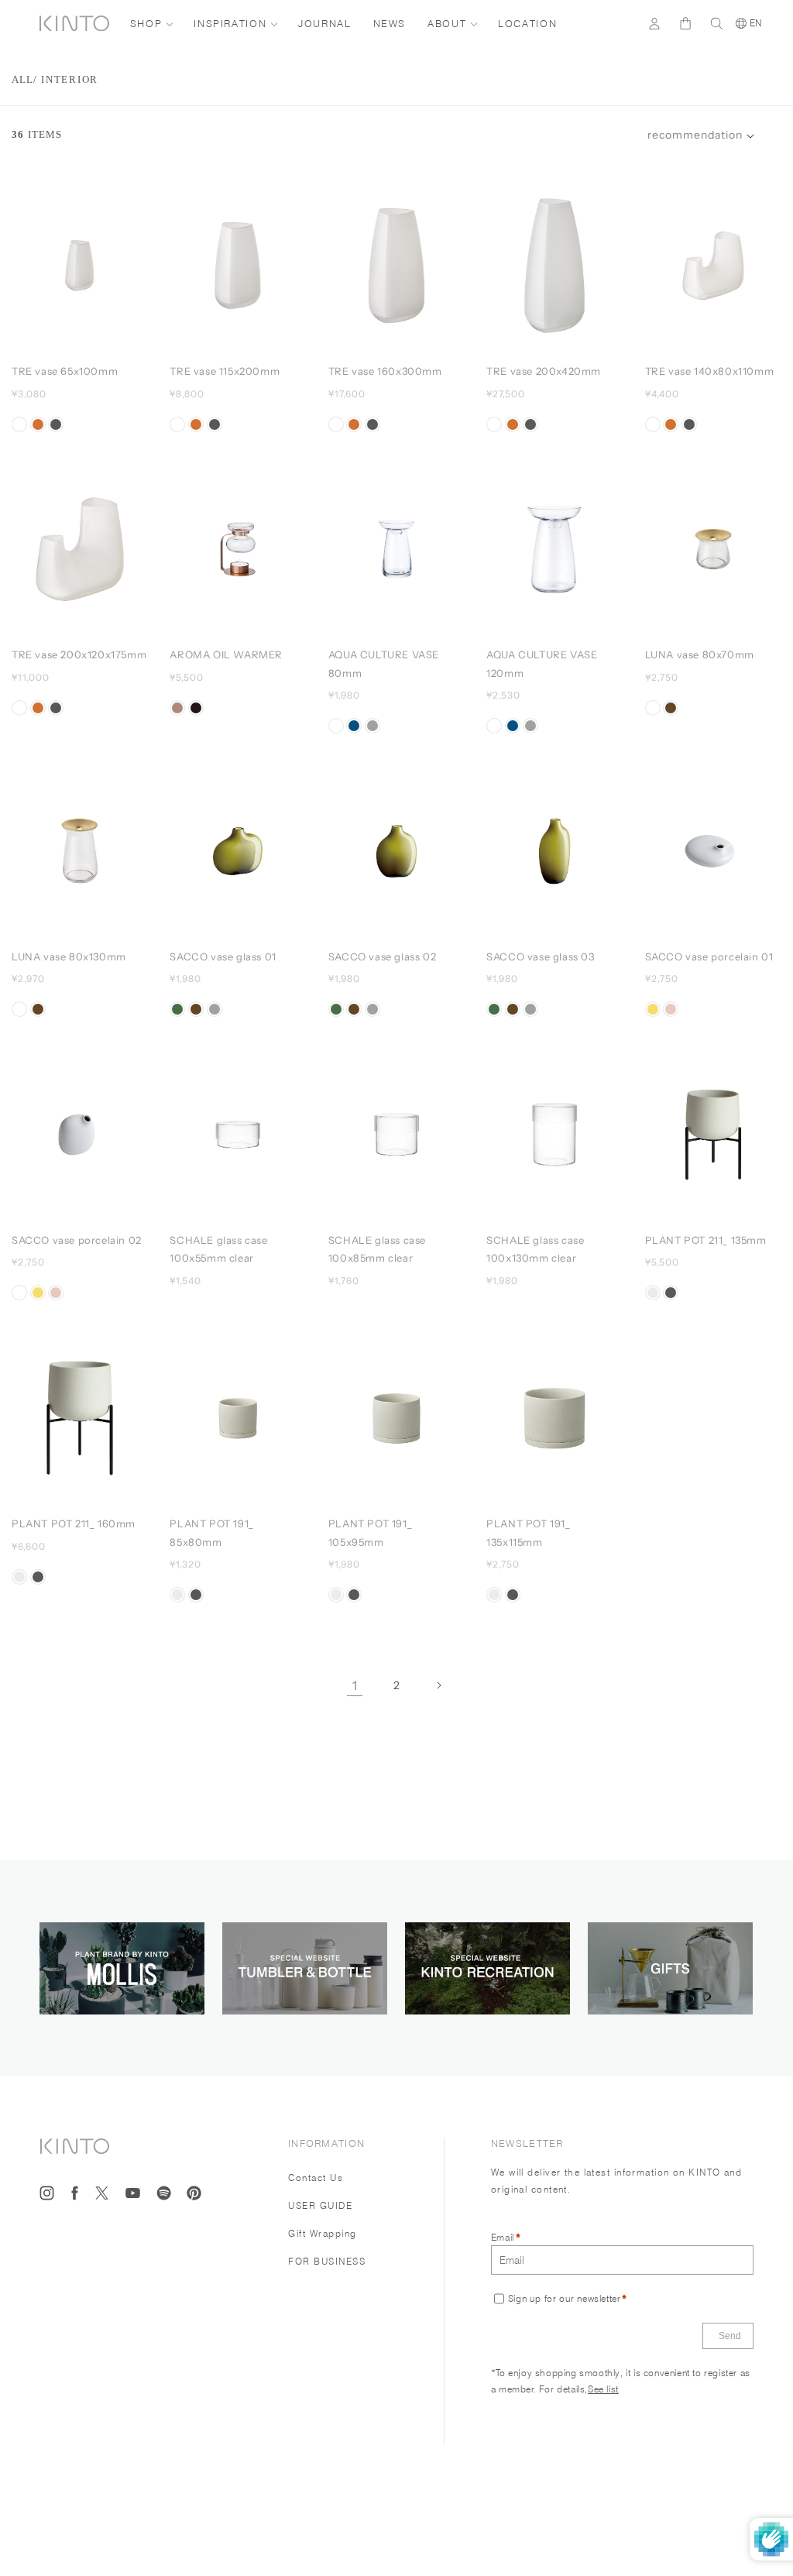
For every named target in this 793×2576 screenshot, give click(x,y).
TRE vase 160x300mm (385, 371)
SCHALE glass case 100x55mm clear (218, 1249)
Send (730, 2336)
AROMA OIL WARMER (226, 654)
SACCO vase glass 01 (223, 957)
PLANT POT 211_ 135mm (706, 1240)
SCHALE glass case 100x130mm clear (535, 1249)
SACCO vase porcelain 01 (709, 957)
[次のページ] (438, 1685)
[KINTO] (74, 24)
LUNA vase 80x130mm (69, 957)
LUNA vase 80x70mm (700, 654)
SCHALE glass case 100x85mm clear (377, 1249)
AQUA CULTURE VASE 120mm (542, 663)
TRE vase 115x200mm (225, 371)
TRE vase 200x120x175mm (79, 654)
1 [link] (355, 1685)
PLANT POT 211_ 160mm (74, 1523)
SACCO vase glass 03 (540, 957)
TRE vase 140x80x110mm (710, 371)
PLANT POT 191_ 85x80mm (211, 1532)
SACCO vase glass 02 (382, 957)
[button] (701, 136)
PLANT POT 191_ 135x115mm (528, 1532)
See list (603, 2389)
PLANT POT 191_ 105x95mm (370, 1532)
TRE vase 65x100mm (65, 371)
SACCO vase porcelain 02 (77, 1240)
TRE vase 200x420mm (544, 371)
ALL (22, 79)
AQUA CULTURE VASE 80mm (384, 663)
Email (503, 2237)
